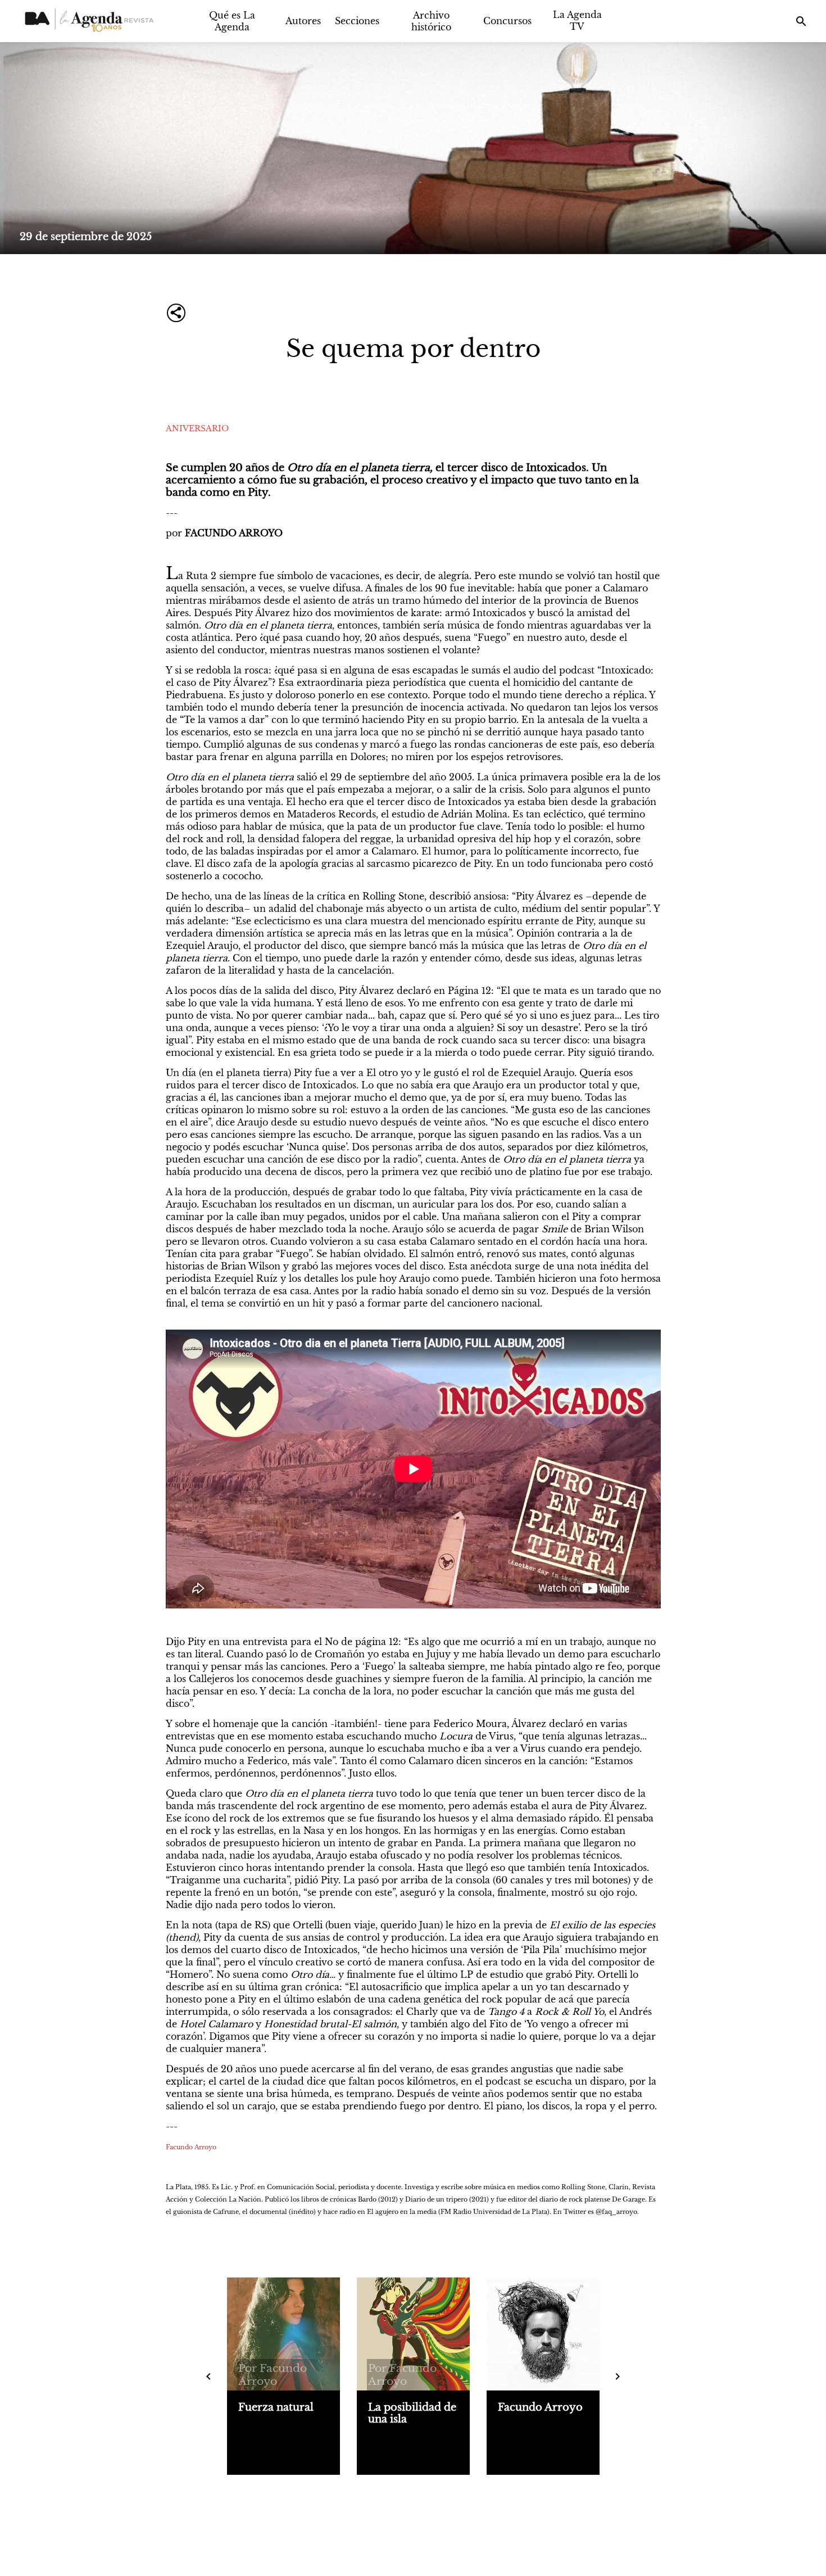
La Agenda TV (577, 21)
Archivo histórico (431, 21)
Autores (303, 21)
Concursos (507, 21)
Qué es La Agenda (232, 21)
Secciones (357, 21)
